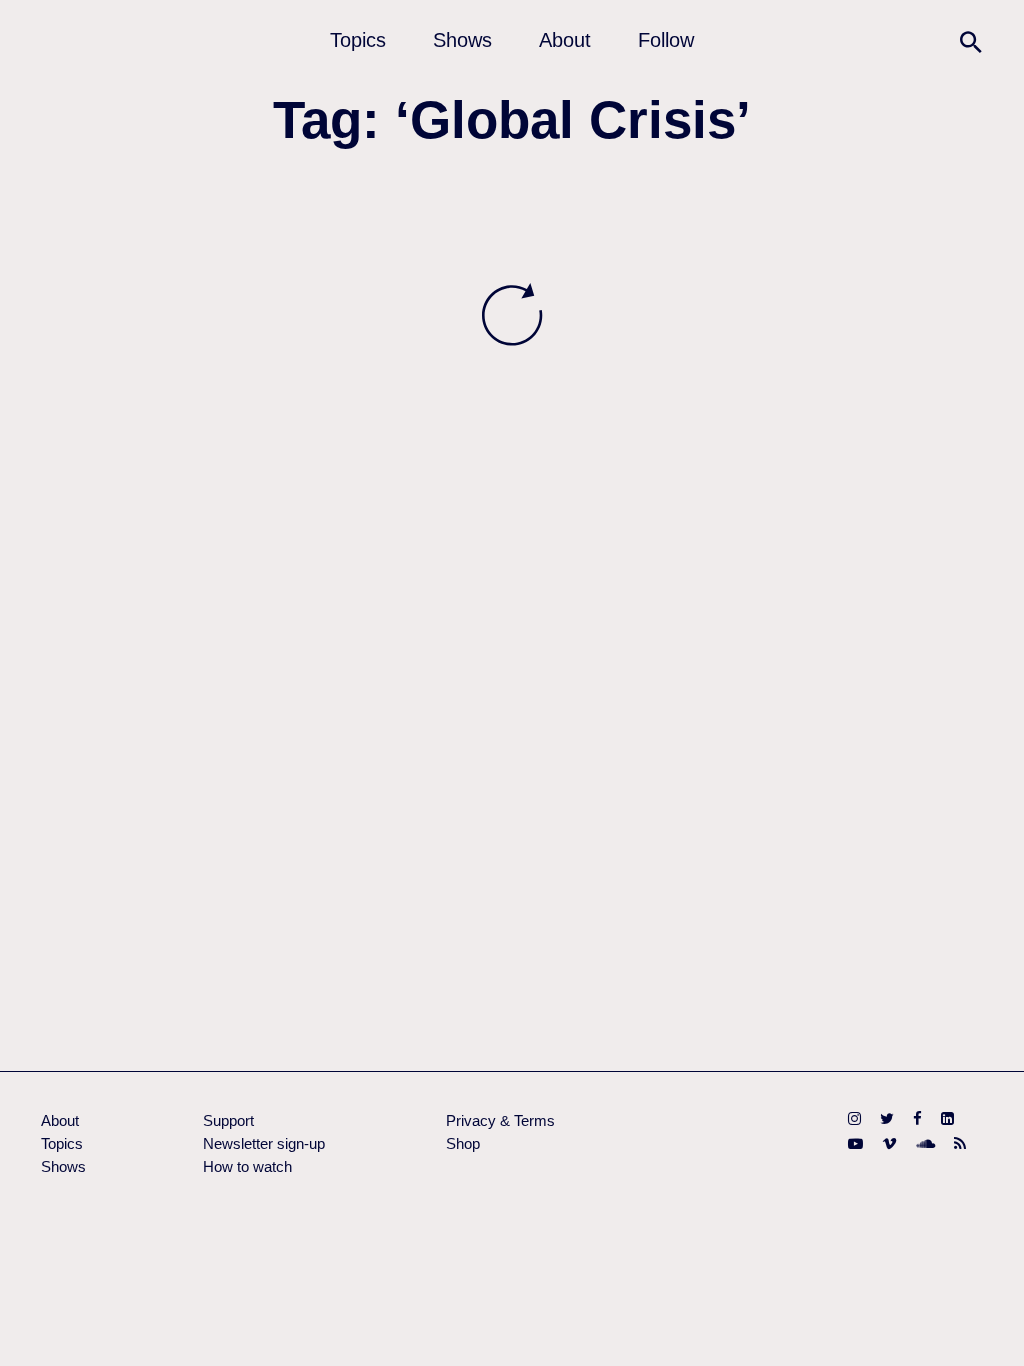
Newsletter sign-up (264, 1143)
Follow (666, 39)
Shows (462, 39)
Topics (358, 39)
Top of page (991, 1333)
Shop (463, 1143)
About (565, 39)
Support (228, 1120)
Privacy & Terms (500, 1120)
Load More (512, 315)
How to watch (247, 1166)
